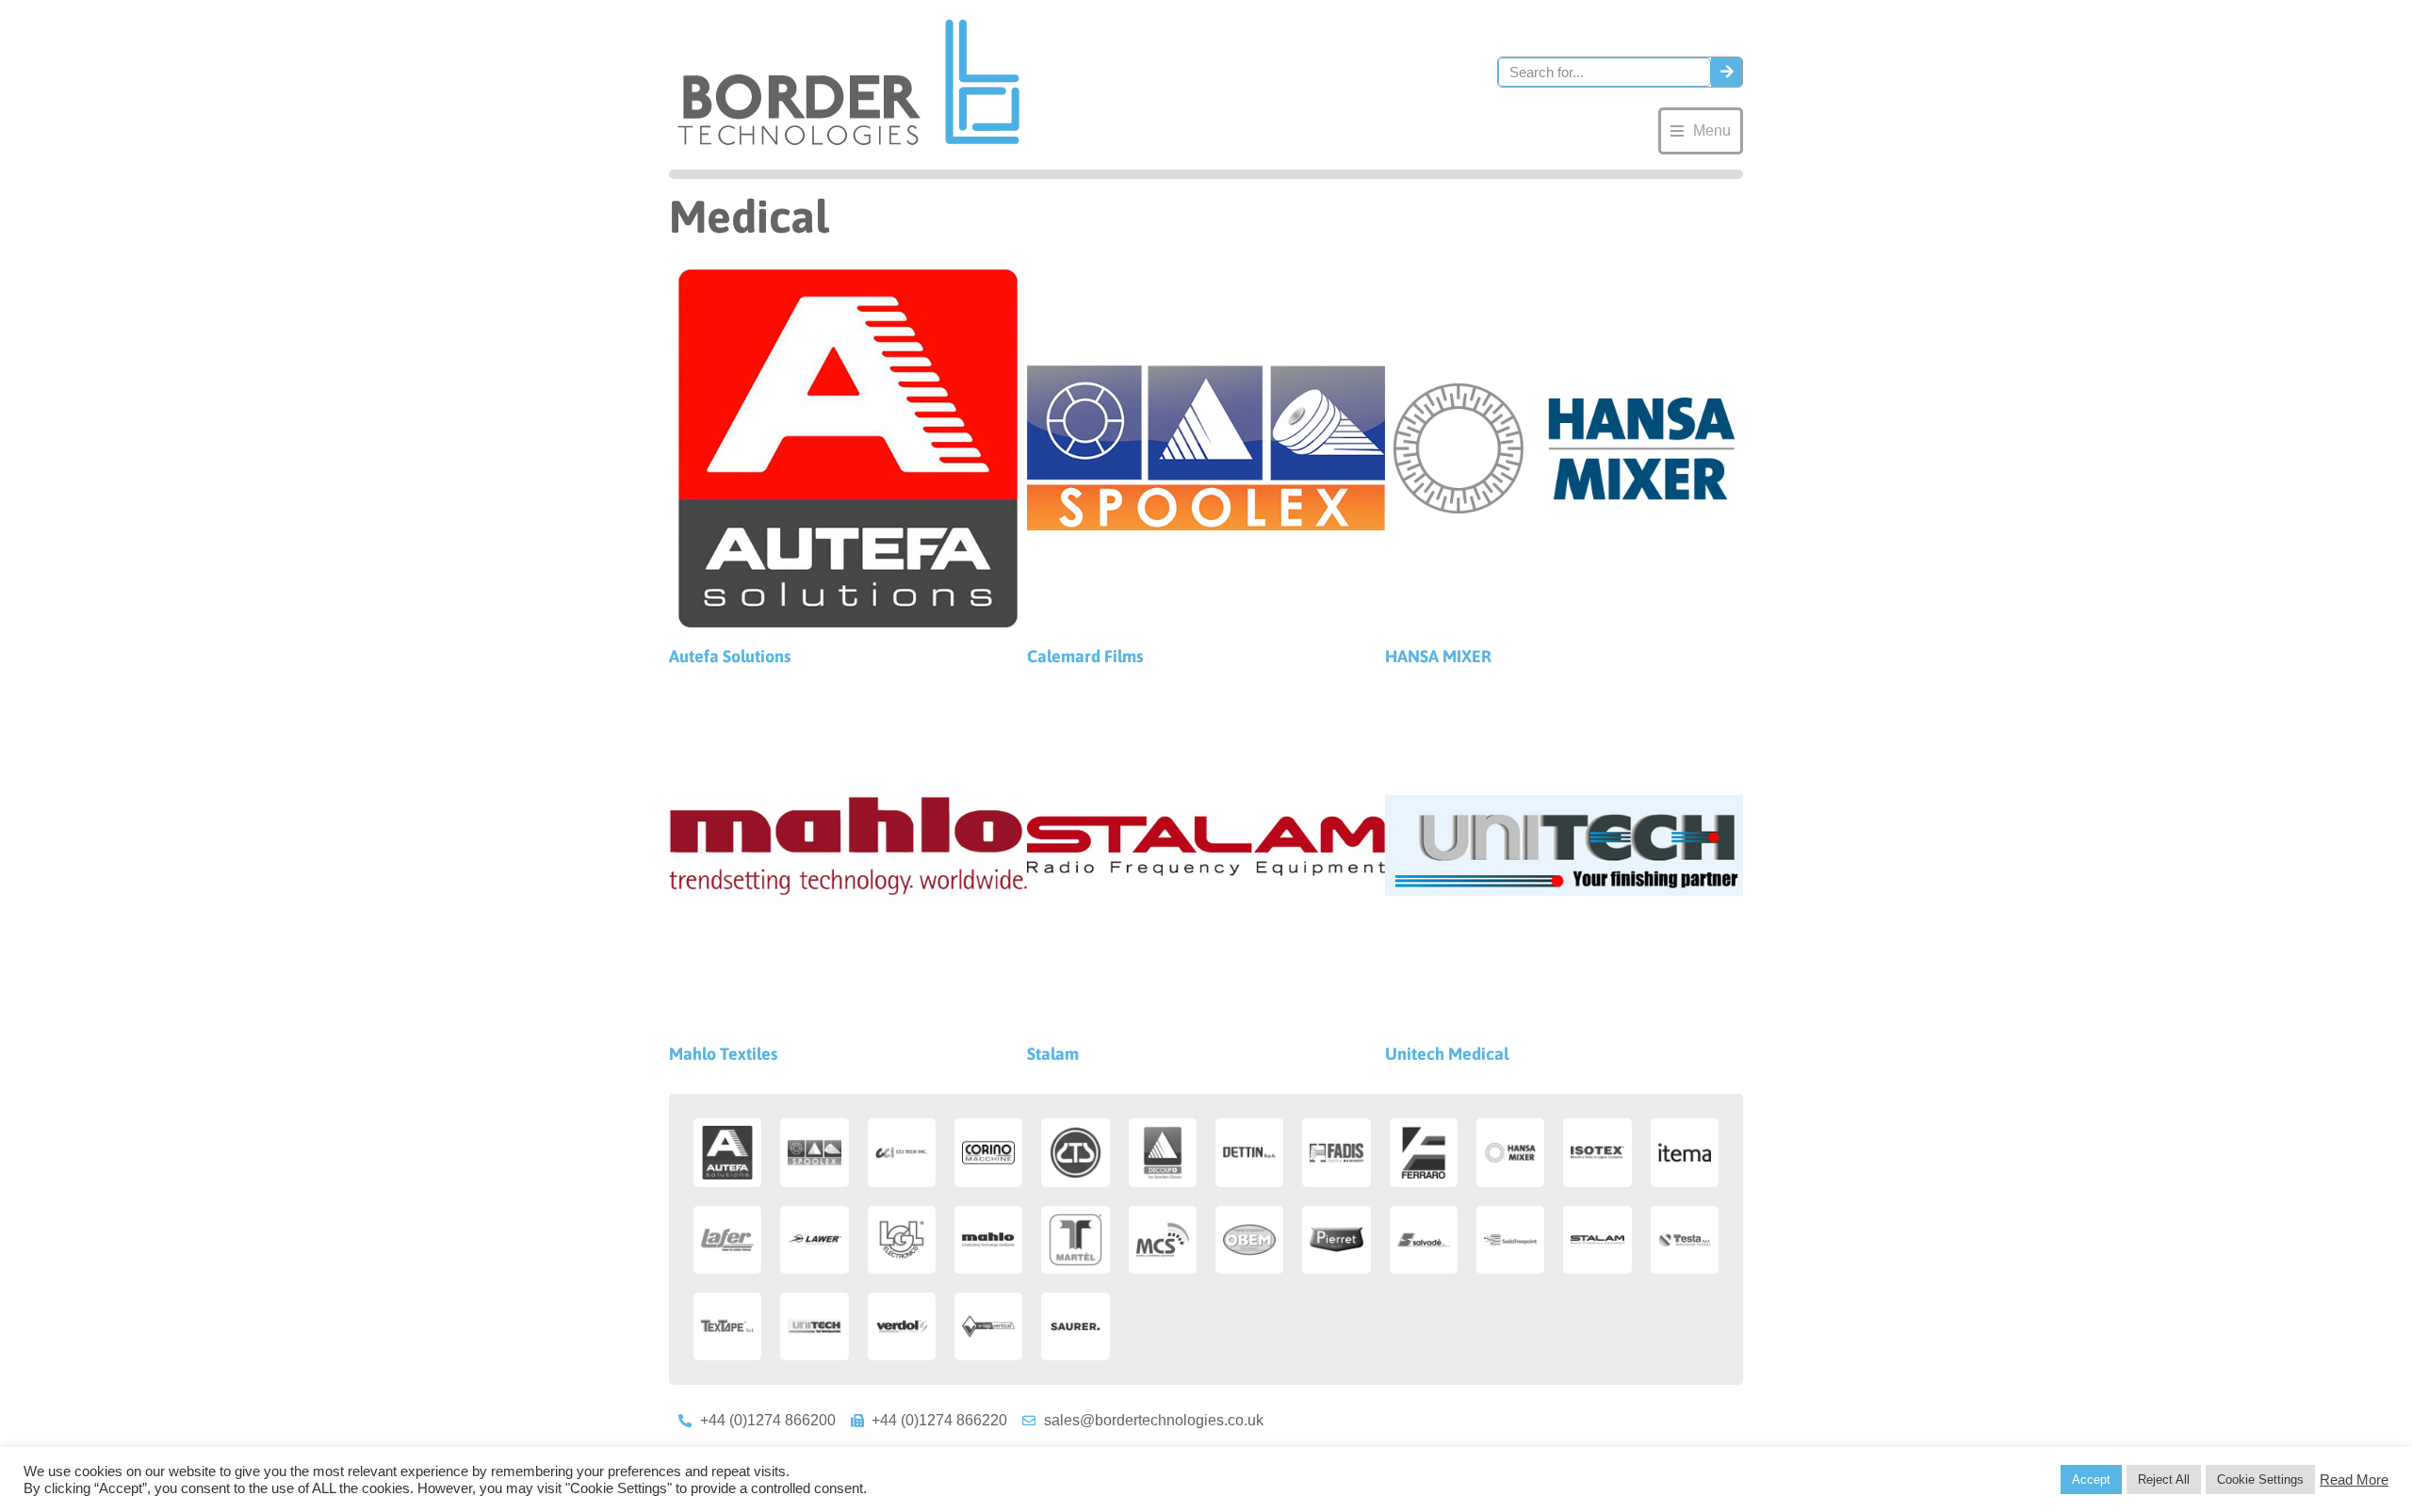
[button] (1701, 131)
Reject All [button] (2164, 1479)
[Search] (1727, 72)
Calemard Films (1085, 656)
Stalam (1053, 1054)
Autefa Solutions (730, 656)
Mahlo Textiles (723, 1054)
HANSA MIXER (1438, 656)
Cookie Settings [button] (2260, 1479)
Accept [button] (2091, 1479)
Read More (2354, 1480)
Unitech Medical (1447, 1054)
